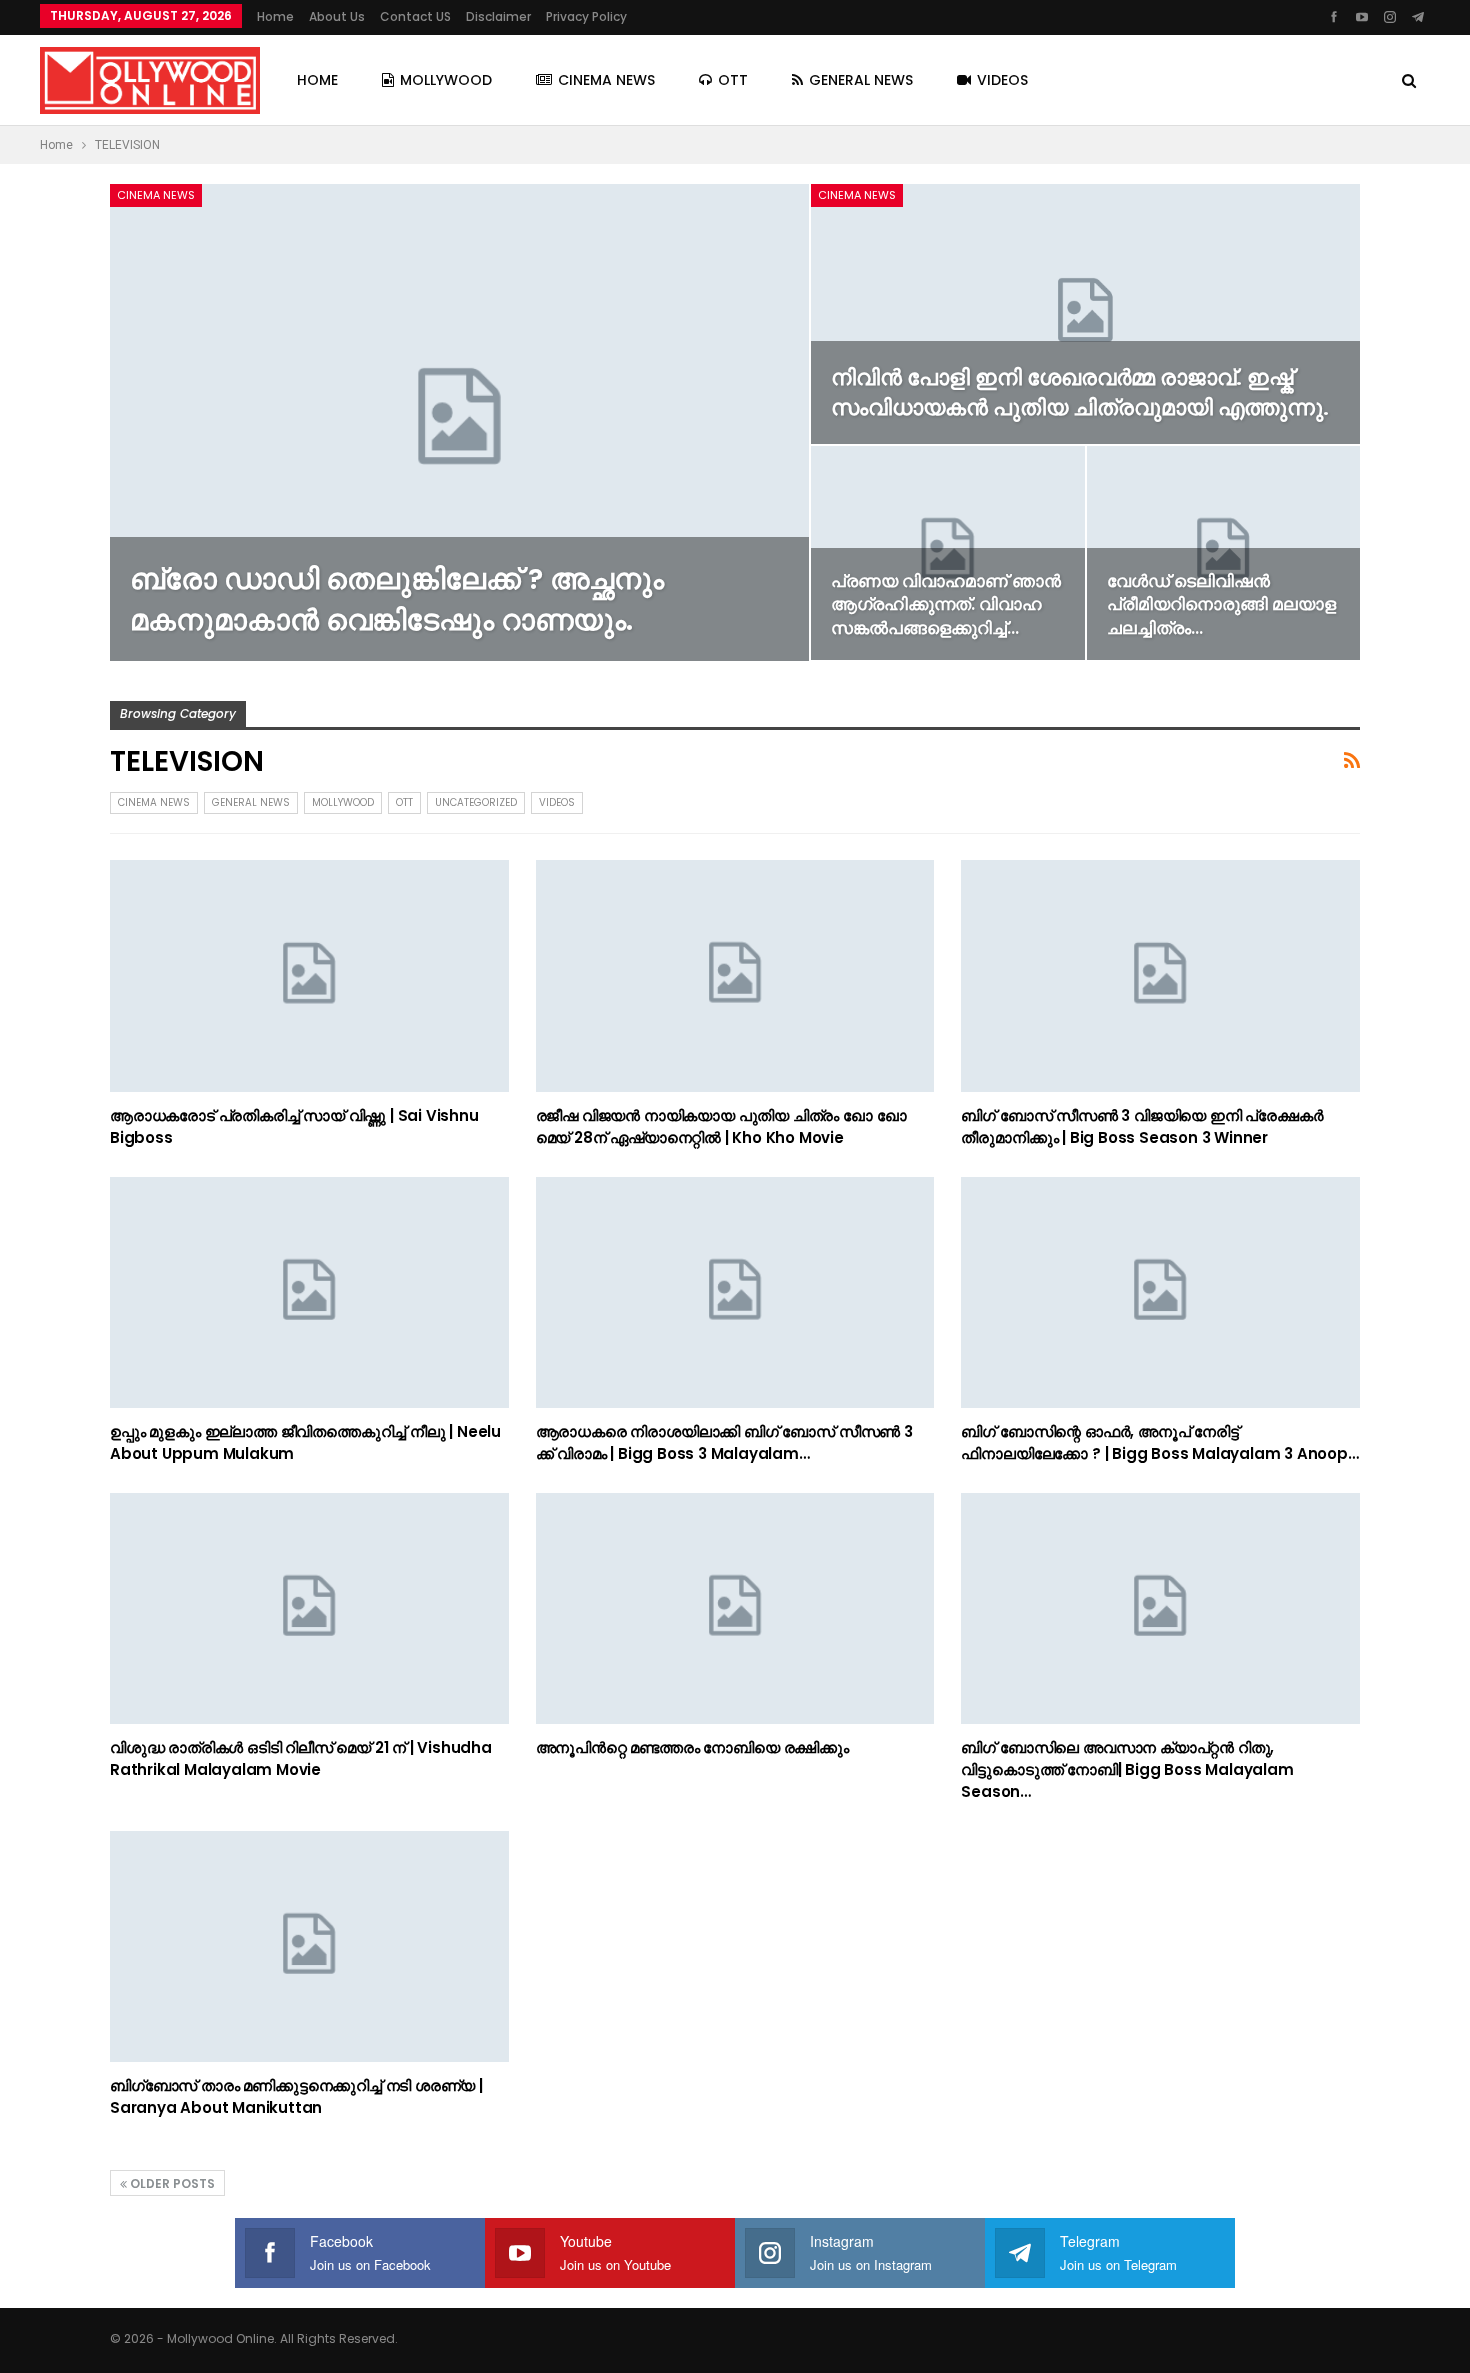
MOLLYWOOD (446, 80)
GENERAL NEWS (861, 80)
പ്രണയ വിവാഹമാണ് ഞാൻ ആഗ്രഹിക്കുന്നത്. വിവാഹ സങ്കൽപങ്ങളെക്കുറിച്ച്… (946, 604)
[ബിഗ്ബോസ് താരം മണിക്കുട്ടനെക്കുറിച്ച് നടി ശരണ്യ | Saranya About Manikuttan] (309, 1946)
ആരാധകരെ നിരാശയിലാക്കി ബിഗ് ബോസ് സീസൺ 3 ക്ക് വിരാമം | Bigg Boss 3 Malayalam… (724, 1442)
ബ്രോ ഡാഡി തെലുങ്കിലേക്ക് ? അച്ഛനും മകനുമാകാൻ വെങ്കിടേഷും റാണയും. (397, 599)
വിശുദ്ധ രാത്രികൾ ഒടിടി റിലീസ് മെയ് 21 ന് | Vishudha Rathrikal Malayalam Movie (301, 1758)
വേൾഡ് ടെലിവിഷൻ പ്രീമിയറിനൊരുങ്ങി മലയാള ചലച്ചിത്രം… (1221, 604)
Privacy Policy (586, 16)
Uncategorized (476, 802)
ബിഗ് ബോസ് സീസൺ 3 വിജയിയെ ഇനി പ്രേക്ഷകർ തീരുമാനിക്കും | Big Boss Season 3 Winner (1142, 1126)
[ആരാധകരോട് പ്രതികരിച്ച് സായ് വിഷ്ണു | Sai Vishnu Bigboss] (309, 975)
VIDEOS (1002, 80)
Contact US (415, 16)
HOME (317, 80)
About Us (337, 16)
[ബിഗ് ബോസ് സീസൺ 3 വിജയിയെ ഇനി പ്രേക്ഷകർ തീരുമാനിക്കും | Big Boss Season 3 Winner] (1160, 975)
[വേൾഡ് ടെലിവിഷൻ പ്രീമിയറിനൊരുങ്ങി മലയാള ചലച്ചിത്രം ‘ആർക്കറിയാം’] (1224, 553)
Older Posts (171, 2183)
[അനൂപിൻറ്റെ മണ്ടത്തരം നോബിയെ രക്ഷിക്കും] (735, 1608)
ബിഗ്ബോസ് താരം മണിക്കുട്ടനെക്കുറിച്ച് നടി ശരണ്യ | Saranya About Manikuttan (296, 2096)
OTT (733, 80)
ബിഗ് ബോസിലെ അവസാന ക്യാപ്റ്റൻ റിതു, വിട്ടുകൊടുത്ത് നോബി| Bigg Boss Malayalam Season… (1127, 1769)
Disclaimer (498, 16)
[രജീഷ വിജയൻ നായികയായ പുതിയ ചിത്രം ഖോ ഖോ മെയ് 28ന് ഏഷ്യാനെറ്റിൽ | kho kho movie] (735, 975)
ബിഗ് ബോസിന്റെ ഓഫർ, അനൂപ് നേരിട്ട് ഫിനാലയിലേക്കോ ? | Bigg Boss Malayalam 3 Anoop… (1159, 1442)
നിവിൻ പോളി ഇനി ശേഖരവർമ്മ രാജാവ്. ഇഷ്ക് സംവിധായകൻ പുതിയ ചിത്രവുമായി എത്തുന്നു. (1080, 392)
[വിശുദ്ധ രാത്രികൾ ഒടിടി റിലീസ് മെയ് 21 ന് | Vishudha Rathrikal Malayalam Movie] (309, 1608)
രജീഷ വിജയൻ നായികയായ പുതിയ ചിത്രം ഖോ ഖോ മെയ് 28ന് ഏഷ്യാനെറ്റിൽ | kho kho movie (721, 1126)
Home (275, 16)
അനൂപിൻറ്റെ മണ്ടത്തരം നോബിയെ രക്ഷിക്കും (692, 1747)
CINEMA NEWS (606, 80)
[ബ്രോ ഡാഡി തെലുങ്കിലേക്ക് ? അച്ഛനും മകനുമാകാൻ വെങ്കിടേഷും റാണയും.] (459, 422)
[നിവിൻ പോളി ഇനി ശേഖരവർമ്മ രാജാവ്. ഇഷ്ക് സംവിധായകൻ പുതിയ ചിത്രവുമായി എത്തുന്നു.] (1085, 314)
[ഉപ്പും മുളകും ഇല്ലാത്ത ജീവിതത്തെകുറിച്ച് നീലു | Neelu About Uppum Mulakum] (309, 1292)
